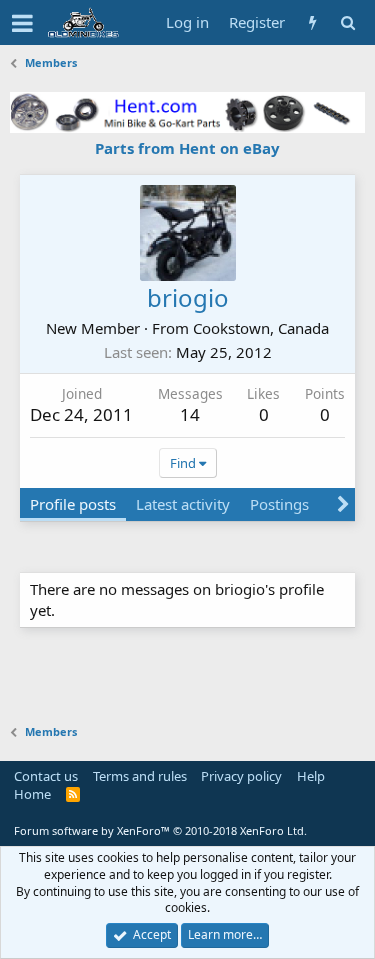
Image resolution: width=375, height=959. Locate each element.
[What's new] (312, 22)
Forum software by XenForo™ (160, 830)
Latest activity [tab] (183, 504)
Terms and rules (140, 776)
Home (32, 794)
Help (311, 776)
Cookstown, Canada (261, 328)
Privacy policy (241, 776)
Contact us (46, 776)
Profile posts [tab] (73, 504)
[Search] (347, 22)
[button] (22, 23)
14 (190, 414)
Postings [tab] (279, 504)
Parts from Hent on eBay (187, 148)
